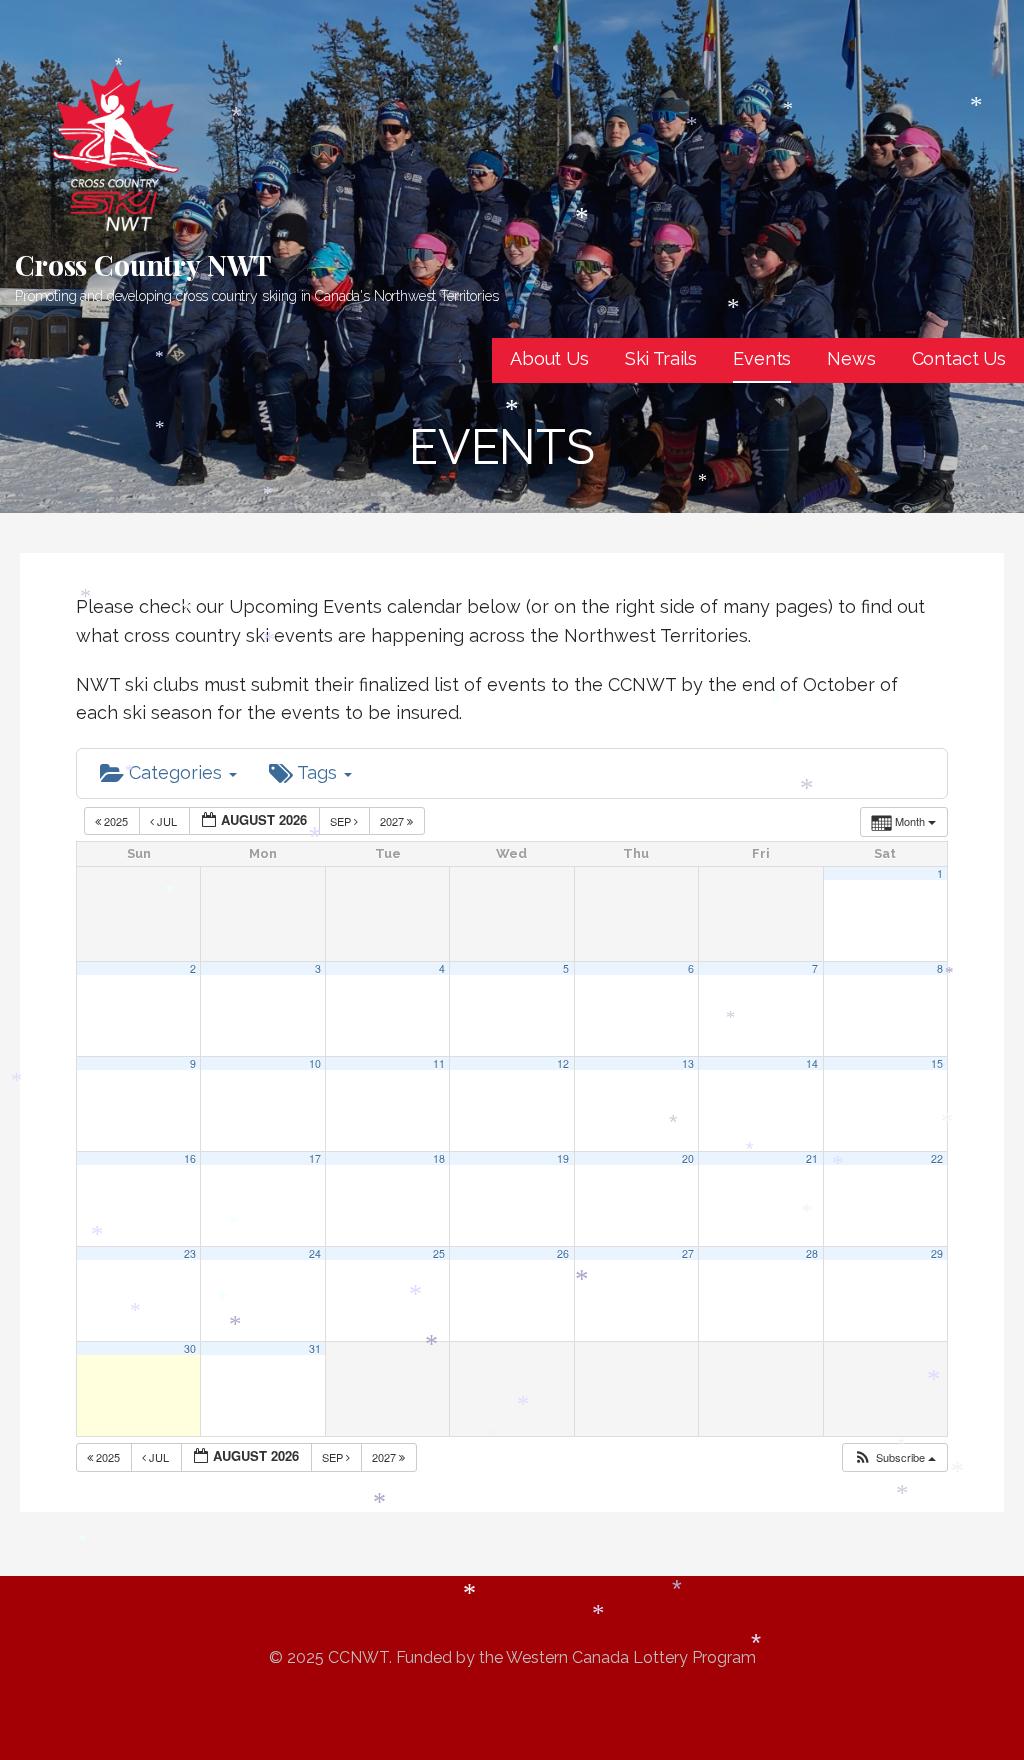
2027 (393, 821)
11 (439, 1063)
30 (190, 1348)
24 (315, 1253)
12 (563, 1063)
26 (563, 1253)
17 (315, 1158)
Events (762, 358)
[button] (894, 1457)
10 (315, 1063)
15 (937, 1063)
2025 (116, 821)
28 (812, 1253)
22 (937, 1158)
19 (563, 1158)
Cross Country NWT (143, 264)
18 (439, 1158)
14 (812, 1063)
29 (937, 1253)
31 (315, 1348)
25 (439, 1253)
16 (190, 1158)
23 (190, 1253)
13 (688, 1063)
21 (812, 1158)
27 (688, 1253)
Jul (167, 821)
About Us (549, 358)
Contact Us (959, 358)
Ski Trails (661, 358)
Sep (342, 821)
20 (688, 1158)
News (851, 358)
